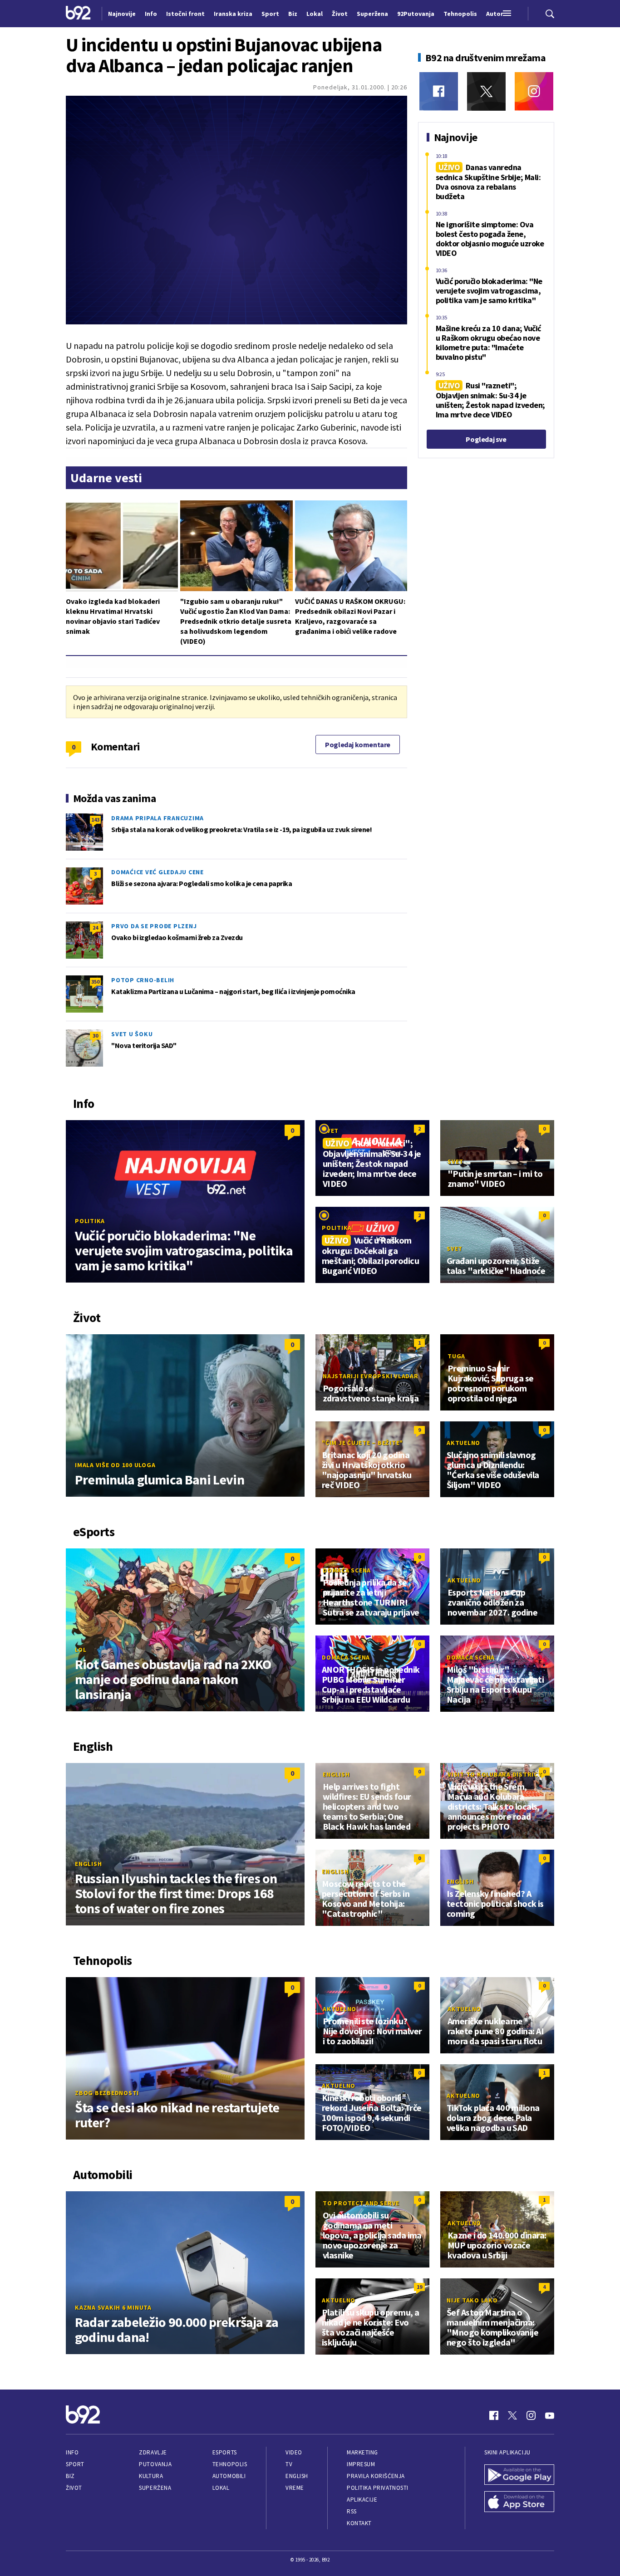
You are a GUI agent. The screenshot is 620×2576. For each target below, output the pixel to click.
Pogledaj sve (486, 439)
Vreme (295, 2488)
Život (74, 2488)
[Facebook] (439, 91)
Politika (90, 1221)
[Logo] (78, 14)
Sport (75, 2464)
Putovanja (155, 2464)
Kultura (151, 2476)
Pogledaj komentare (358, 744)
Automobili (229, 2476)
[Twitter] (486, 91)
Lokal (221, 2488)
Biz (70, 2476)
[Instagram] (534, 91)
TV (289, 2464)
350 (95, 982)
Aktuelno (463, 1443)
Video (294, 2452)
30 (95, 1036)
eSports (225, 2452)
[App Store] (519, 2503)
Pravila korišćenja (376, 2476)
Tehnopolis (230, 2464)
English (88, 1864)
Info (72, 2452)
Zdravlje (153, 2452)
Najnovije (122, 14)
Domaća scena (347, 1570)
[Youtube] (550, 2415)
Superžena (155, 2488)
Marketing (362, 2452)
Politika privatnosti (378, 2488)
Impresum (361, 2464)
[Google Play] (519, 2476)
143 (95, 820)
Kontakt (359, 2523)
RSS (352, 2511)
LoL (81, 1650)
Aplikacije (362, 2500)
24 (95, 928)
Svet (331, 1131)
